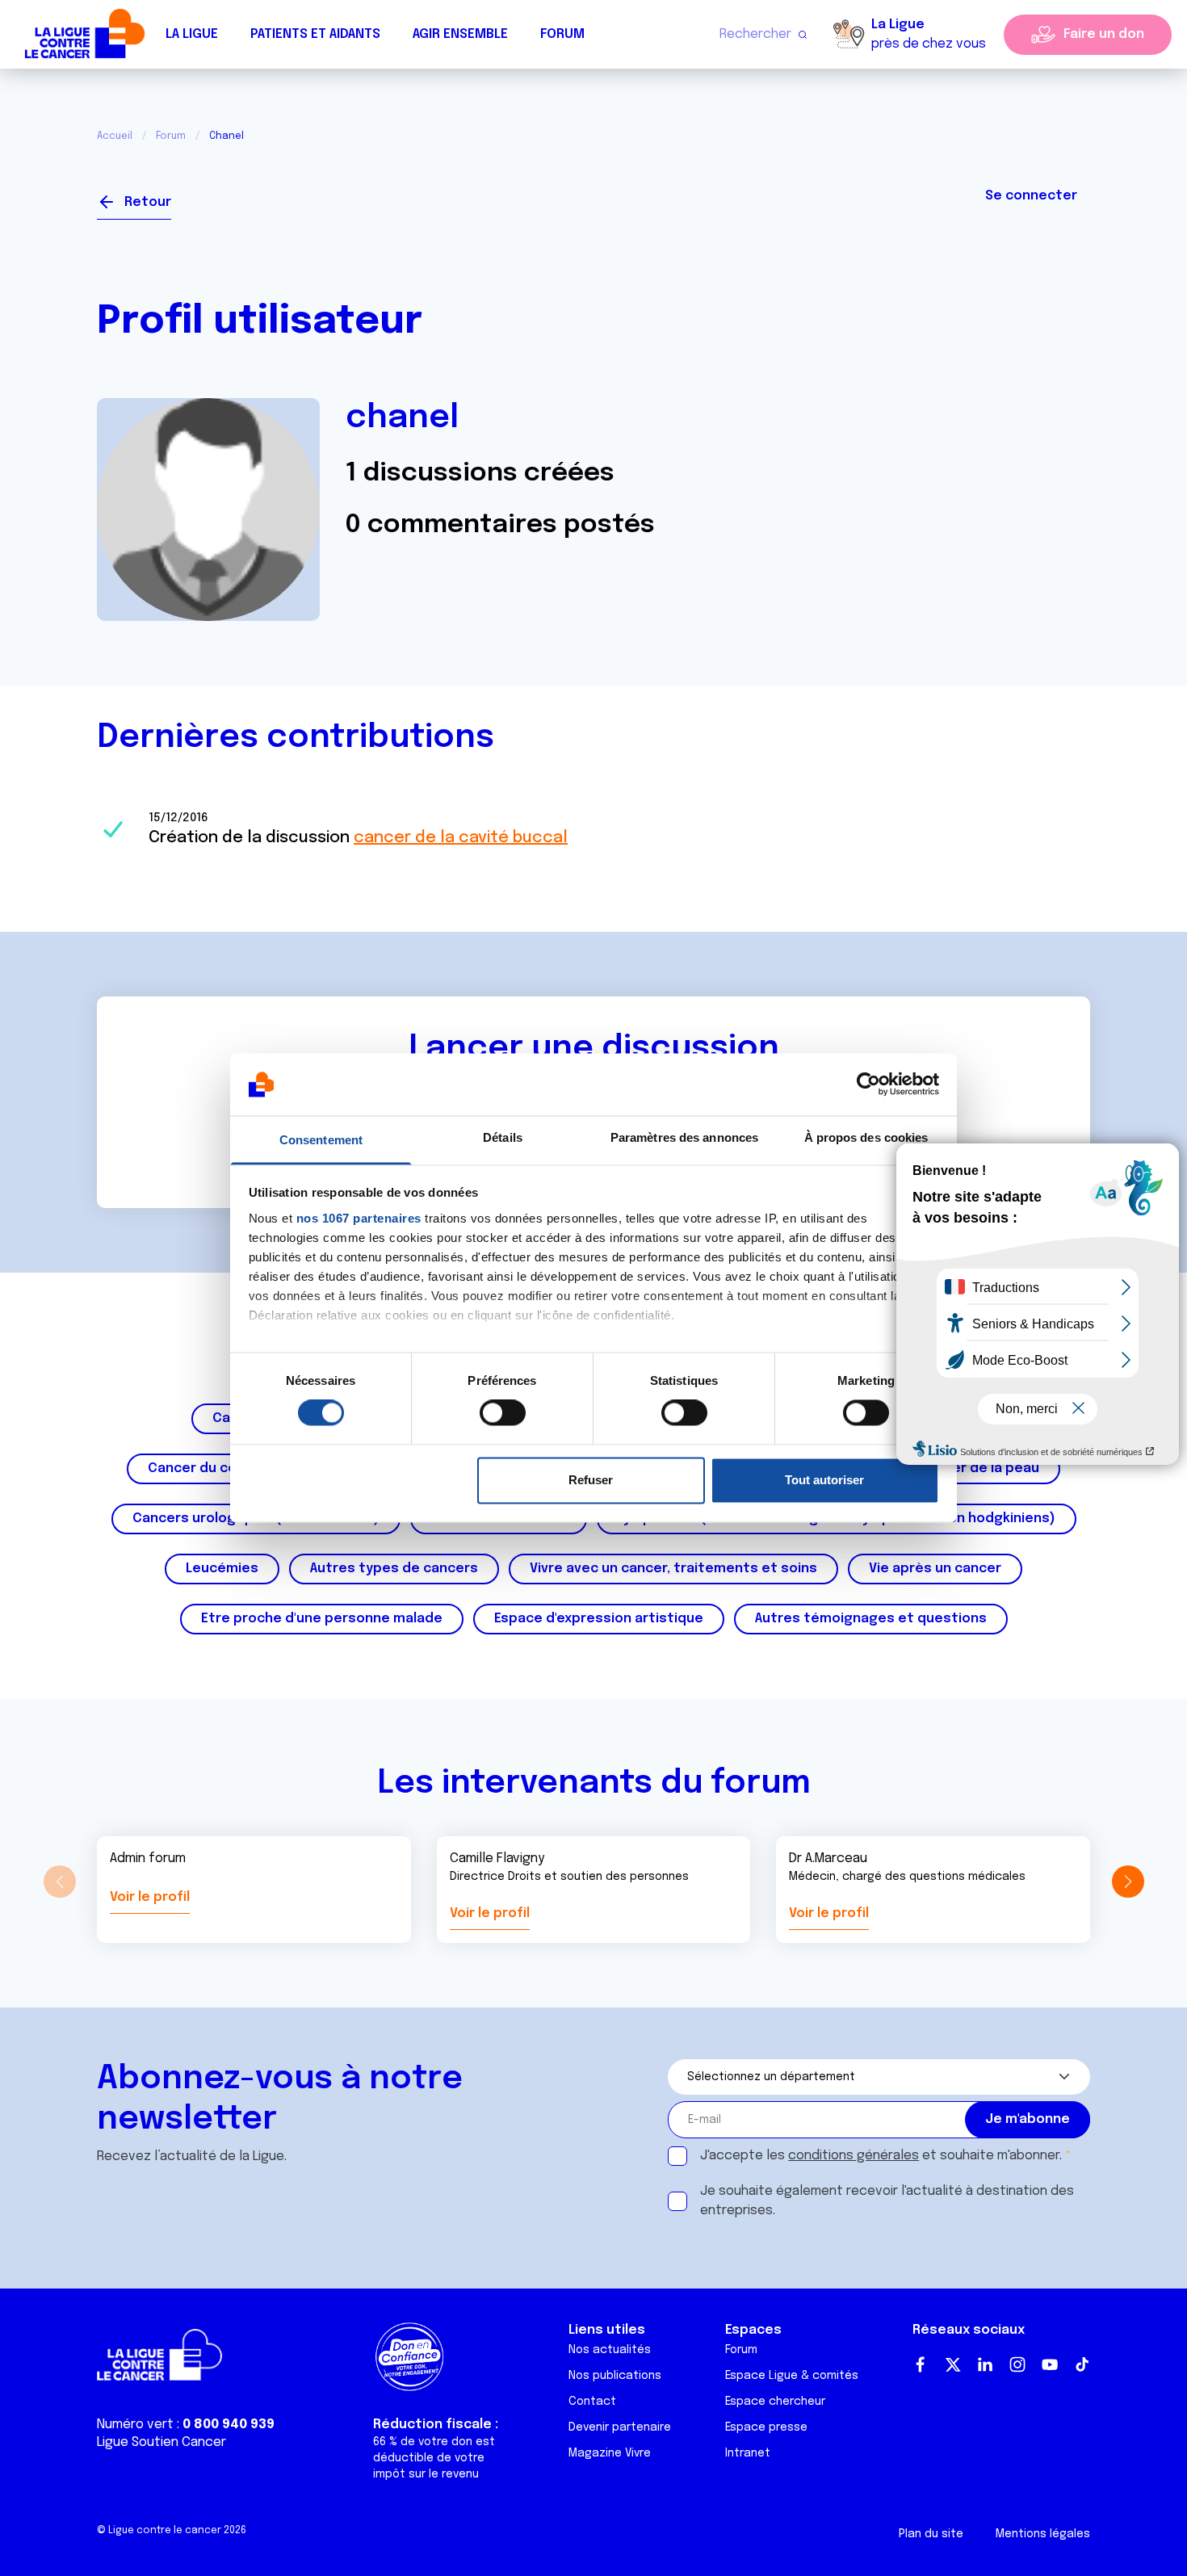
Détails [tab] (503, 1137)
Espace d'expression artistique (599, 1619)
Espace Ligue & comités (792, 2376)
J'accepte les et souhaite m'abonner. (881, 2156)
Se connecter (1031, 196)
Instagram (1017, 2364)
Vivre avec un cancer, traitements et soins (673, 1569)
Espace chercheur (775, 2402)
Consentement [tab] (321, 1140)
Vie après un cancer (935, 1569)
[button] (1128, 1882)
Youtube (1050, 2364)
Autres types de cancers (394, 1569)
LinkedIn (985, 2364)
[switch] (503, 1413)
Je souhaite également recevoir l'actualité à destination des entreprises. (887, 2201)
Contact (592, 2402)
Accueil (115, 136)
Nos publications (615, 2376)
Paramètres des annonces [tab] (684, 1137)
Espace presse (766, 2427)
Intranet (748, 2453)
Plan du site (931, 2534)
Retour (148, 202)
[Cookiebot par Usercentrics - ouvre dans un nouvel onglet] (868, 1085)
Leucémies (222, 1569)
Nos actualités (610, 2350)
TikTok (1082, 2364)
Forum (562, 34)
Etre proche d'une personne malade (322, 1619)
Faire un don (1104, 34)
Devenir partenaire (620, 2427)
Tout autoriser (824, 1480)
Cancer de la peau (979, 1468)
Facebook (921, 2364)
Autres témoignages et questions (871, 1619)
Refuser (591, 1480)
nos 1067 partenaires (359, 1218)
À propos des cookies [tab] (866, 1137)
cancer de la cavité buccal (461, 838)
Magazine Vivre (610, 2453)
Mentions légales (1043, 2534)
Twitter (953, 2364)
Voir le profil (150, 1897)
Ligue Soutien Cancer (161, 2442)
